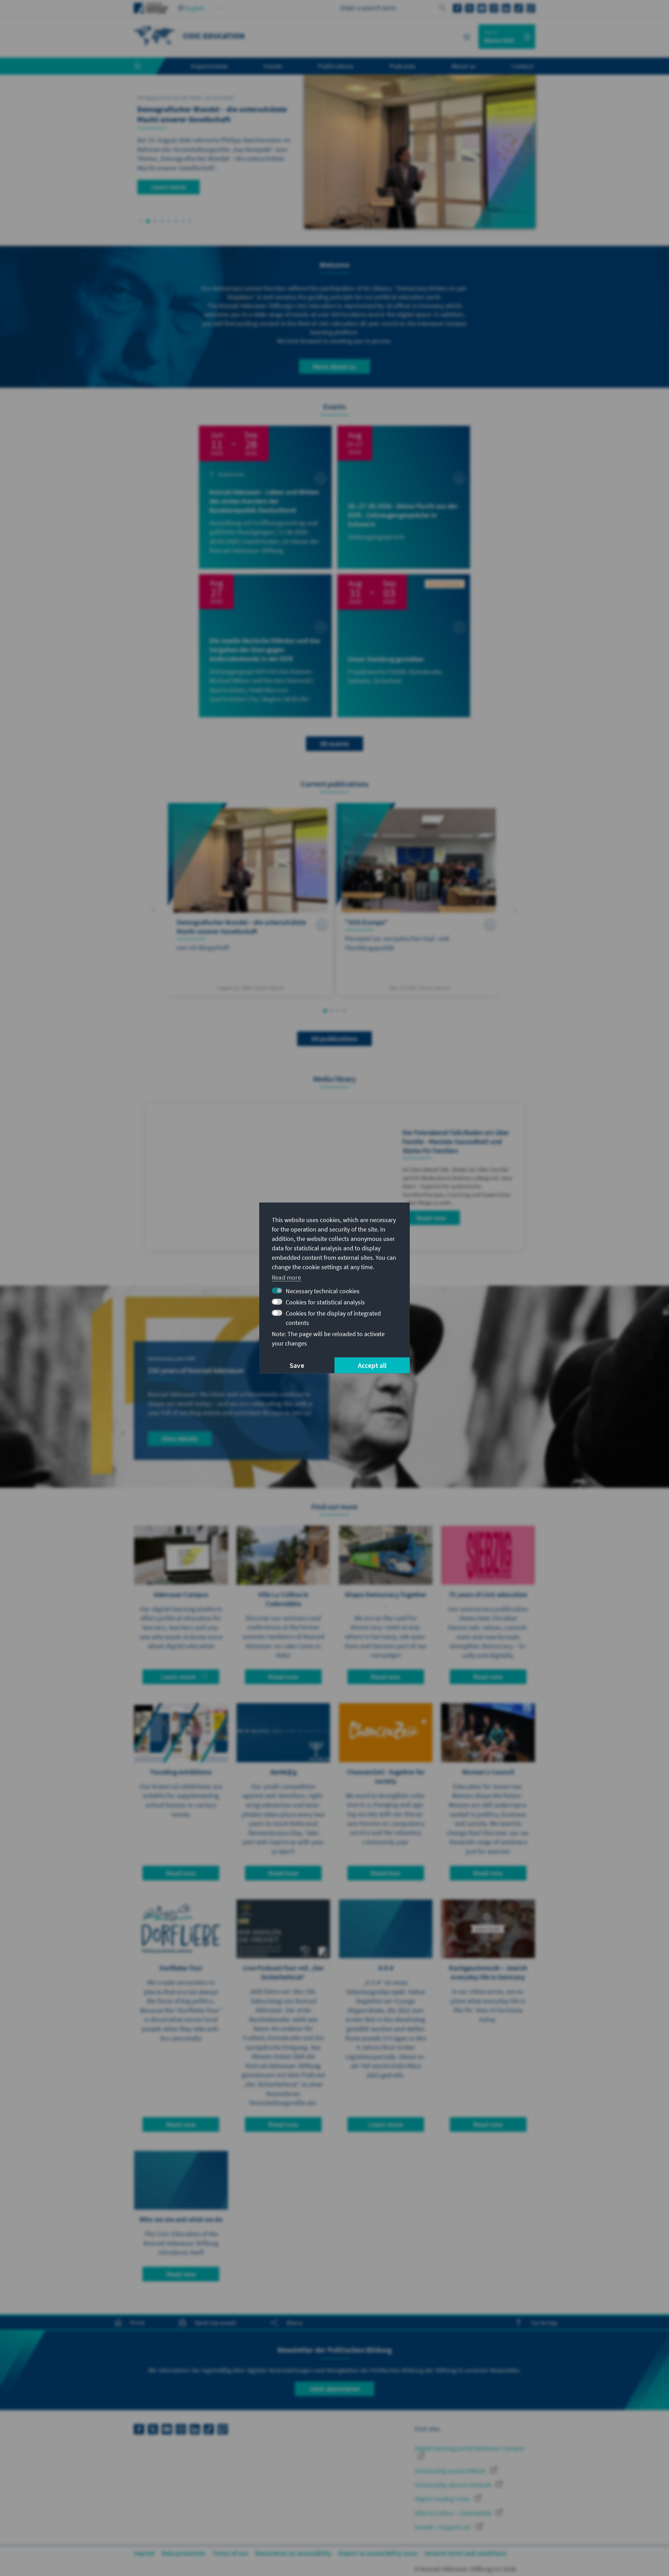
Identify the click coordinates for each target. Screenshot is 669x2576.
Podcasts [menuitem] (403, 66)
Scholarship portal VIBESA (451, 2471)
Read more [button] (286, 1277)
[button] (141, 221)
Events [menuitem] (273, 66)
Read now (431, 1218)
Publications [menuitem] (336, 66)
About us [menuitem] (464, 66)
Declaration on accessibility (293, 2553)
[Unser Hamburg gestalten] (404, 646)
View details (180, 1438)
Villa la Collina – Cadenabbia (454, 2513)
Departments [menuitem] (209, 66)
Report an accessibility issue (378, 2553)
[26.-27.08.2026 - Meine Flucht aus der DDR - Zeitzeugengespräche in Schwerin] (404, 497)
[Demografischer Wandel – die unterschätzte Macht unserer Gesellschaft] (250, 899)
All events (334, 744)
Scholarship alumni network (453, 2485)
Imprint (144, 2553)
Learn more (168, 187)
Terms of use (230, 2553)
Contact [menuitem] (522, 66)
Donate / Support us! (444, 2527)
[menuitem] (145, 66)
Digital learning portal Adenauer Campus (470, 2448)
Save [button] (297, 1365)
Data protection (184, 2553)
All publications (334, 1039)
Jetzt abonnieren (334, 2389)
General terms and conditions (466, 2553)
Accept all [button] (372, 1365)
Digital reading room (443, 2499)
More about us (334, 366)
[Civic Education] (155, 36)
